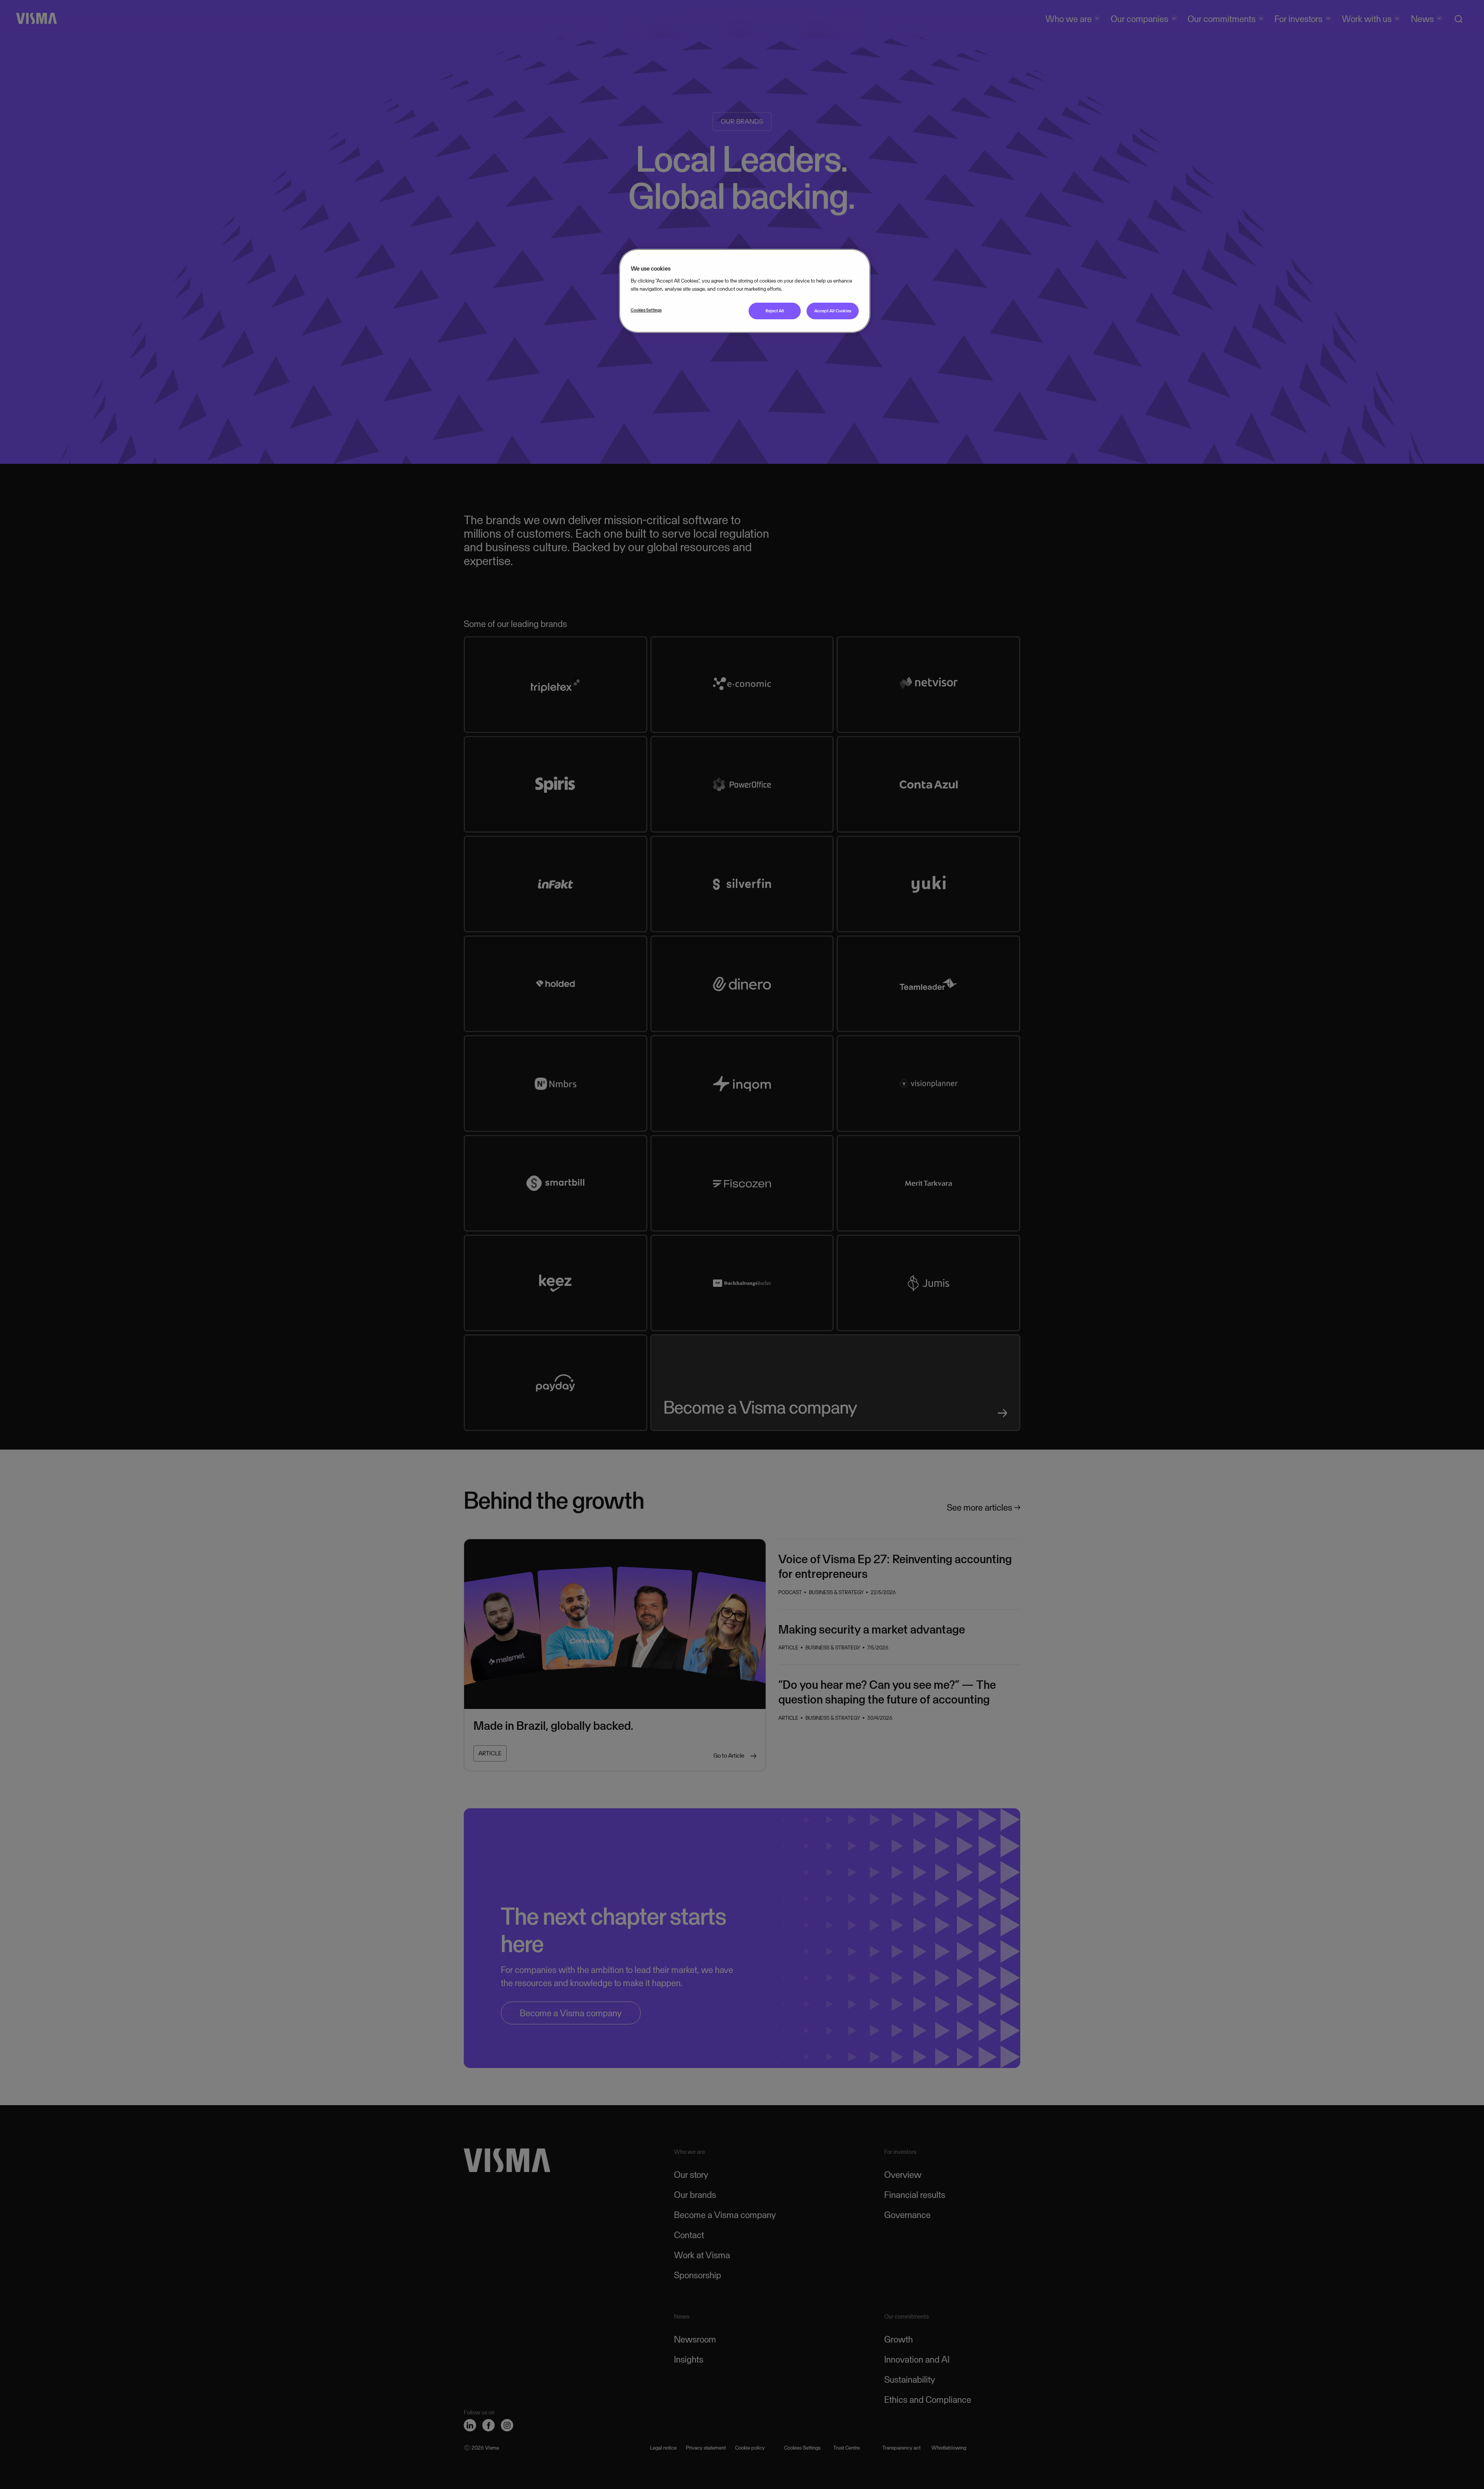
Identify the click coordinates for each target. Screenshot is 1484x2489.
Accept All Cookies (833, 311)
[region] (745, 291)
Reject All (775, 311)
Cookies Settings (646, 310)
